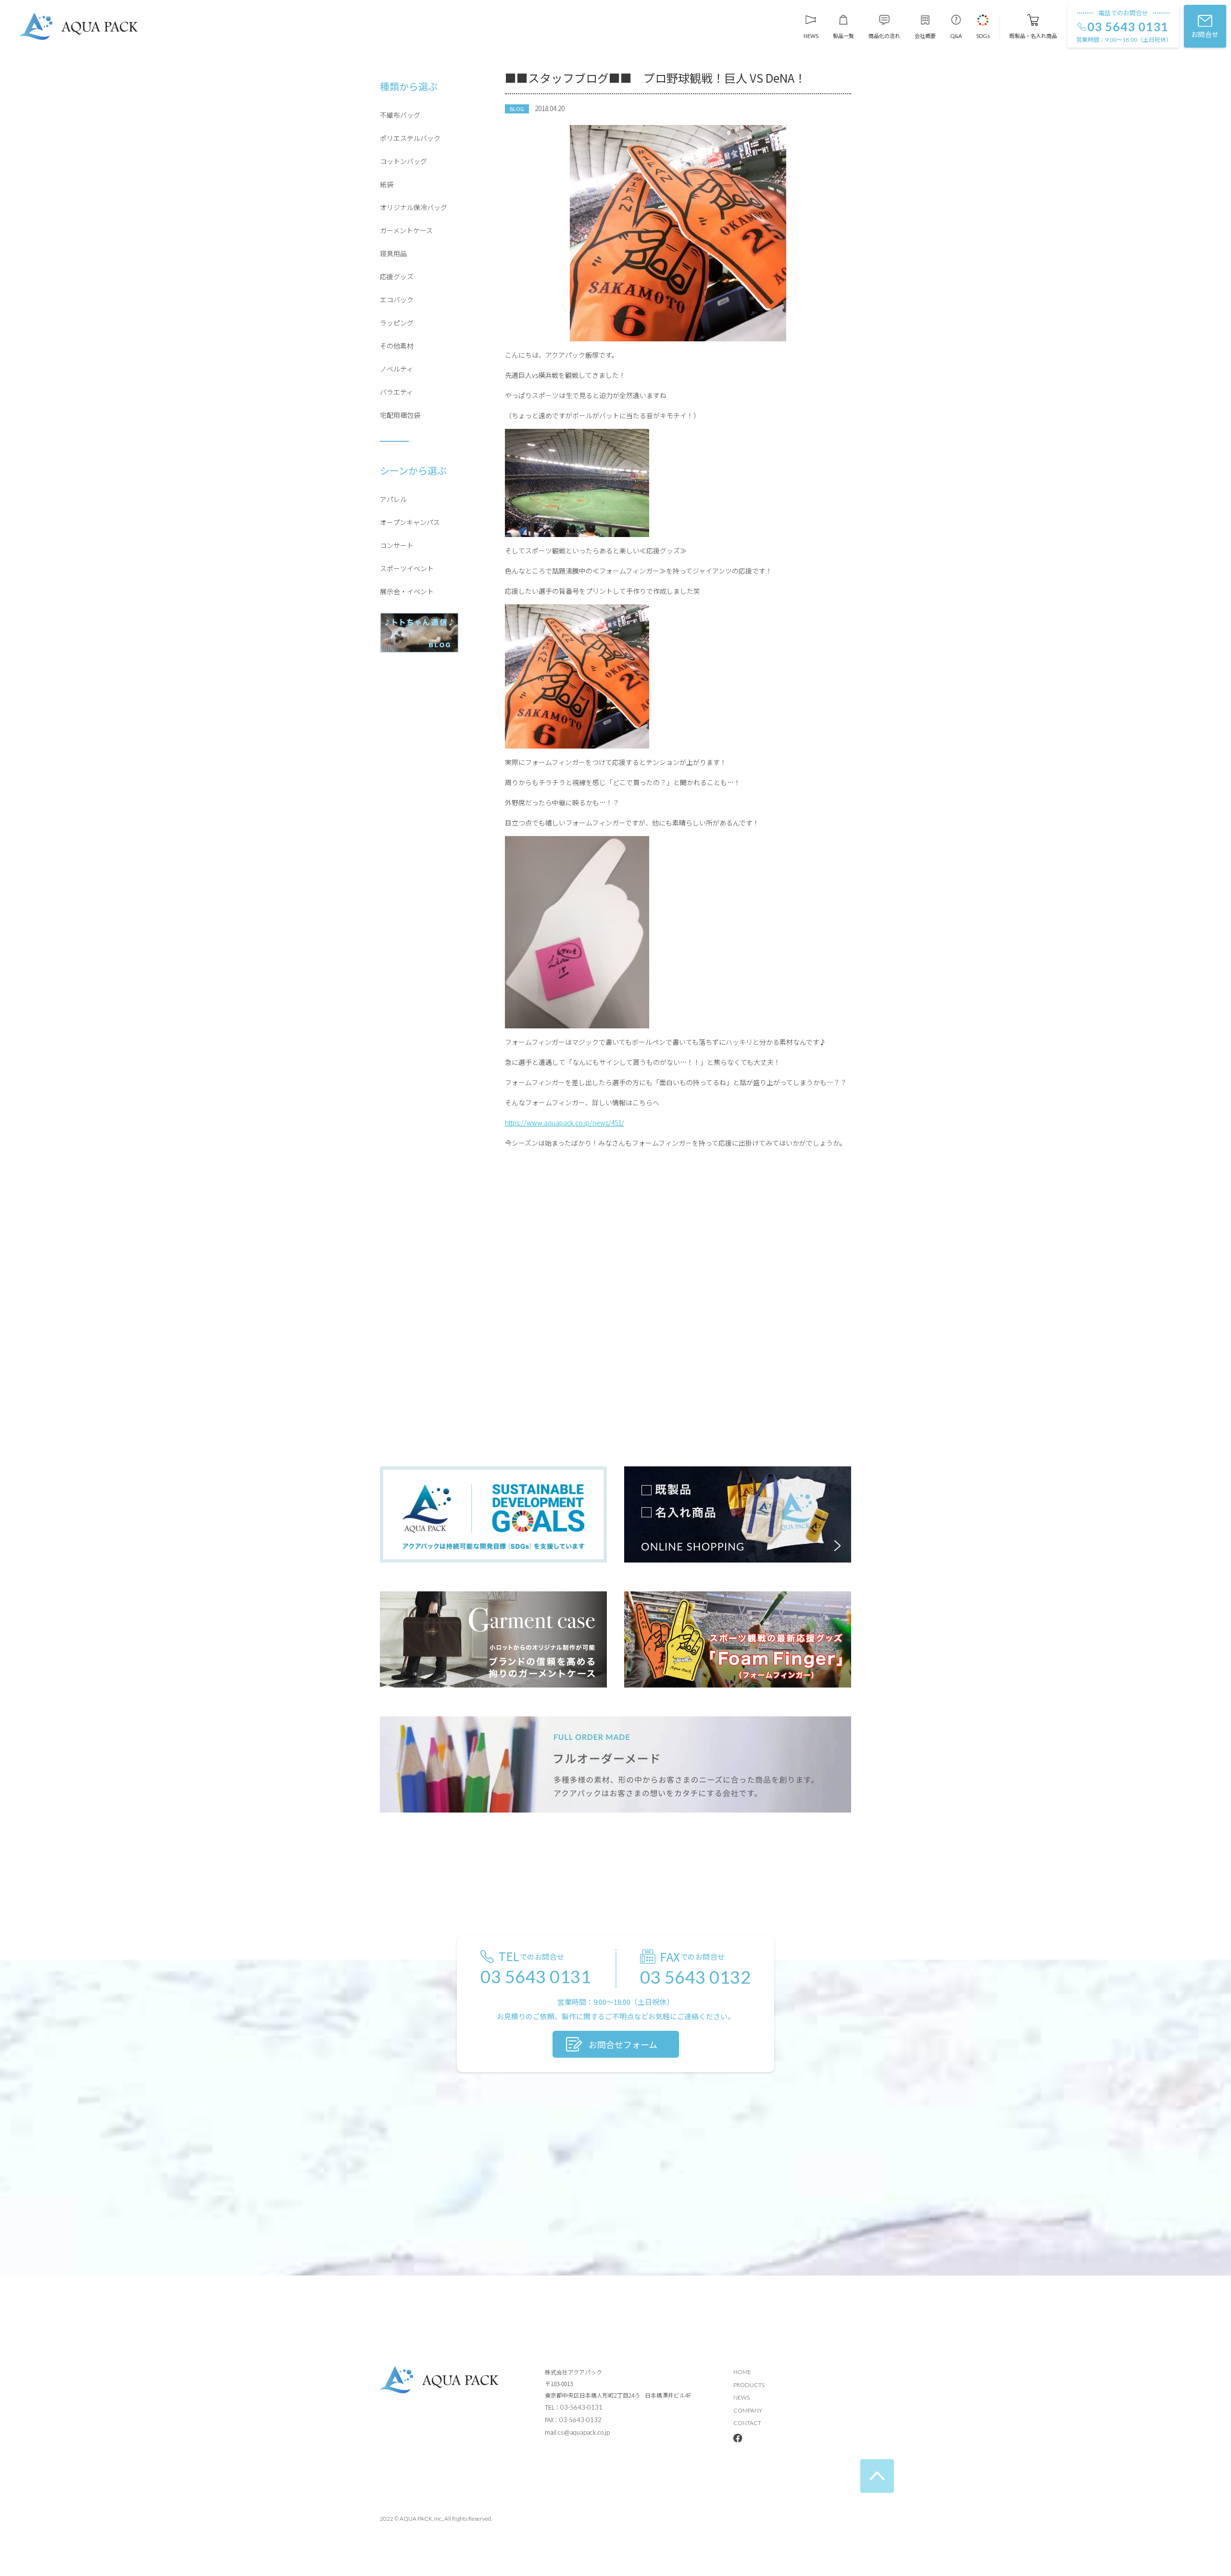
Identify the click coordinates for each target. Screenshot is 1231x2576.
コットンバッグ (403, 161)
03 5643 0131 (1128, 27)
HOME (742, 2372)
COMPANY (748, 2410)
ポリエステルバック (410, 138)
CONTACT (747, 2423)
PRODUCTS (749, 2385)
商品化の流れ (884, 35)
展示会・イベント (407, 591)
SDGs (983, 36)
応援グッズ (397, 276)
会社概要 (925, 35)
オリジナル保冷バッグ (414, 207)
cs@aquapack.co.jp (584, 2432)
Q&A (956, 36)
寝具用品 (393, 253)
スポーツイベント (407, 568)
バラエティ (396, 392)
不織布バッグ (400, 115)
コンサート (397, 545)
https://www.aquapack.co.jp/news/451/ (565, 1123)
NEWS (811, 36)
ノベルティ (396, 369)
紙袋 (387, 184)
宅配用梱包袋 (400, 415)
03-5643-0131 (581, 2407)
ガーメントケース (406, 230)
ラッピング (397, 323)
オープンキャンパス (410, 522)
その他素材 (397, 346)
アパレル (393, 499)
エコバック (397, 300)
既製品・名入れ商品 (1033, 35)
